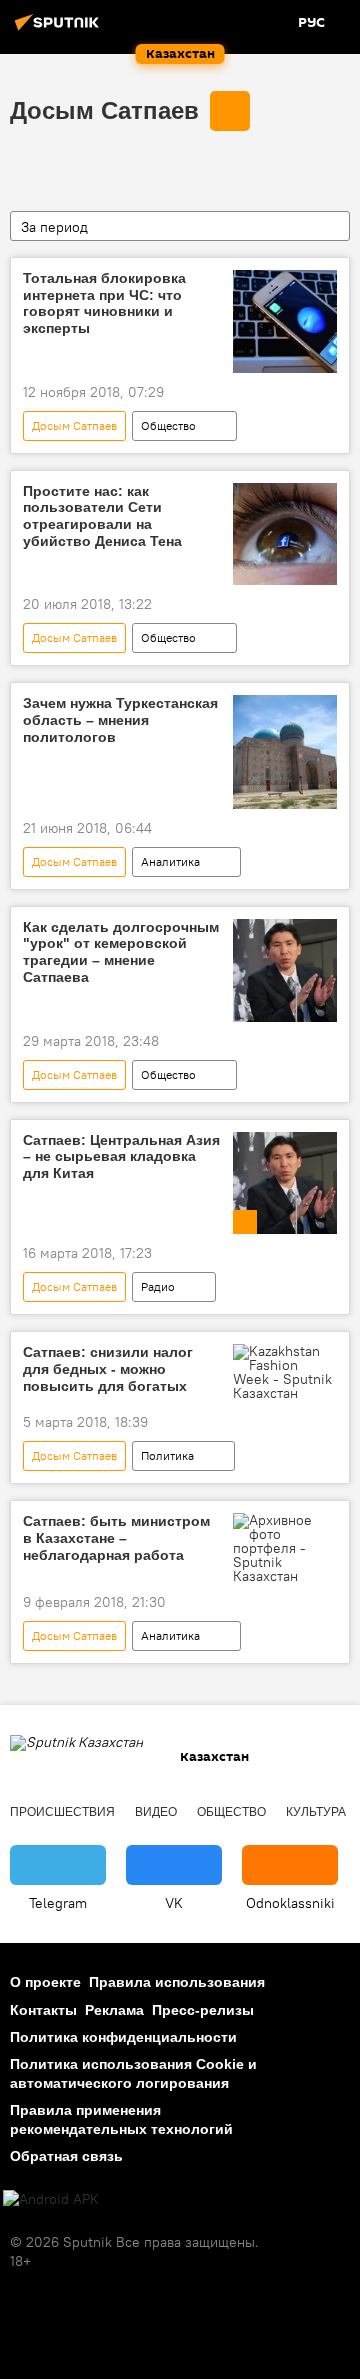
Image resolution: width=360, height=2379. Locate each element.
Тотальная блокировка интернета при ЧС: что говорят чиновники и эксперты (104, 303)
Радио (158, 1286)
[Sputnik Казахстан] (60, 30)
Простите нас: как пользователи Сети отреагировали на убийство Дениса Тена (102, 516)
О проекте (45, 1982)
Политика (167, 1455)
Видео (156, 1812)
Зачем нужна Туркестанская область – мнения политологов (120, 720)
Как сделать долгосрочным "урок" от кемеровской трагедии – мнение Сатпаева (121, 952)
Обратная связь (66, 2156)
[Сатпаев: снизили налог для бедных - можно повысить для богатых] (285, 1372)
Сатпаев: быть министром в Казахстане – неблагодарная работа (116, 1538)
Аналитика (170, 861)
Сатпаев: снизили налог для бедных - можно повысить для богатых (108, 1369)
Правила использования (177, 1982)
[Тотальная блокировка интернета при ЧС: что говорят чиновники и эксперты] (285, 321)
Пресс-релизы (203, 2010)
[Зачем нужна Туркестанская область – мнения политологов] (285, 751)
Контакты (43, 2010)
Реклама (114, 2010)
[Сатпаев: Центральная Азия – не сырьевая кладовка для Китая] (285, 1183)
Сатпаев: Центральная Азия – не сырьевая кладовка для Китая (121, 1157)
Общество (168, 425)
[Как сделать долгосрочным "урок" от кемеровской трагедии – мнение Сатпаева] (285, 970)
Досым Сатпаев (104, 110)
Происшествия (62, 1812)
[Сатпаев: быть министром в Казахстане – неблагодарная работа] (285, 1548)
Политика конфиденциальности (123, 2037)
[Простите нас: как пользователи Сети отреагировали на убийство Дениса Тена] (285, 534)
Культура (316, 1812)
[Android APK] (51, 2199)
